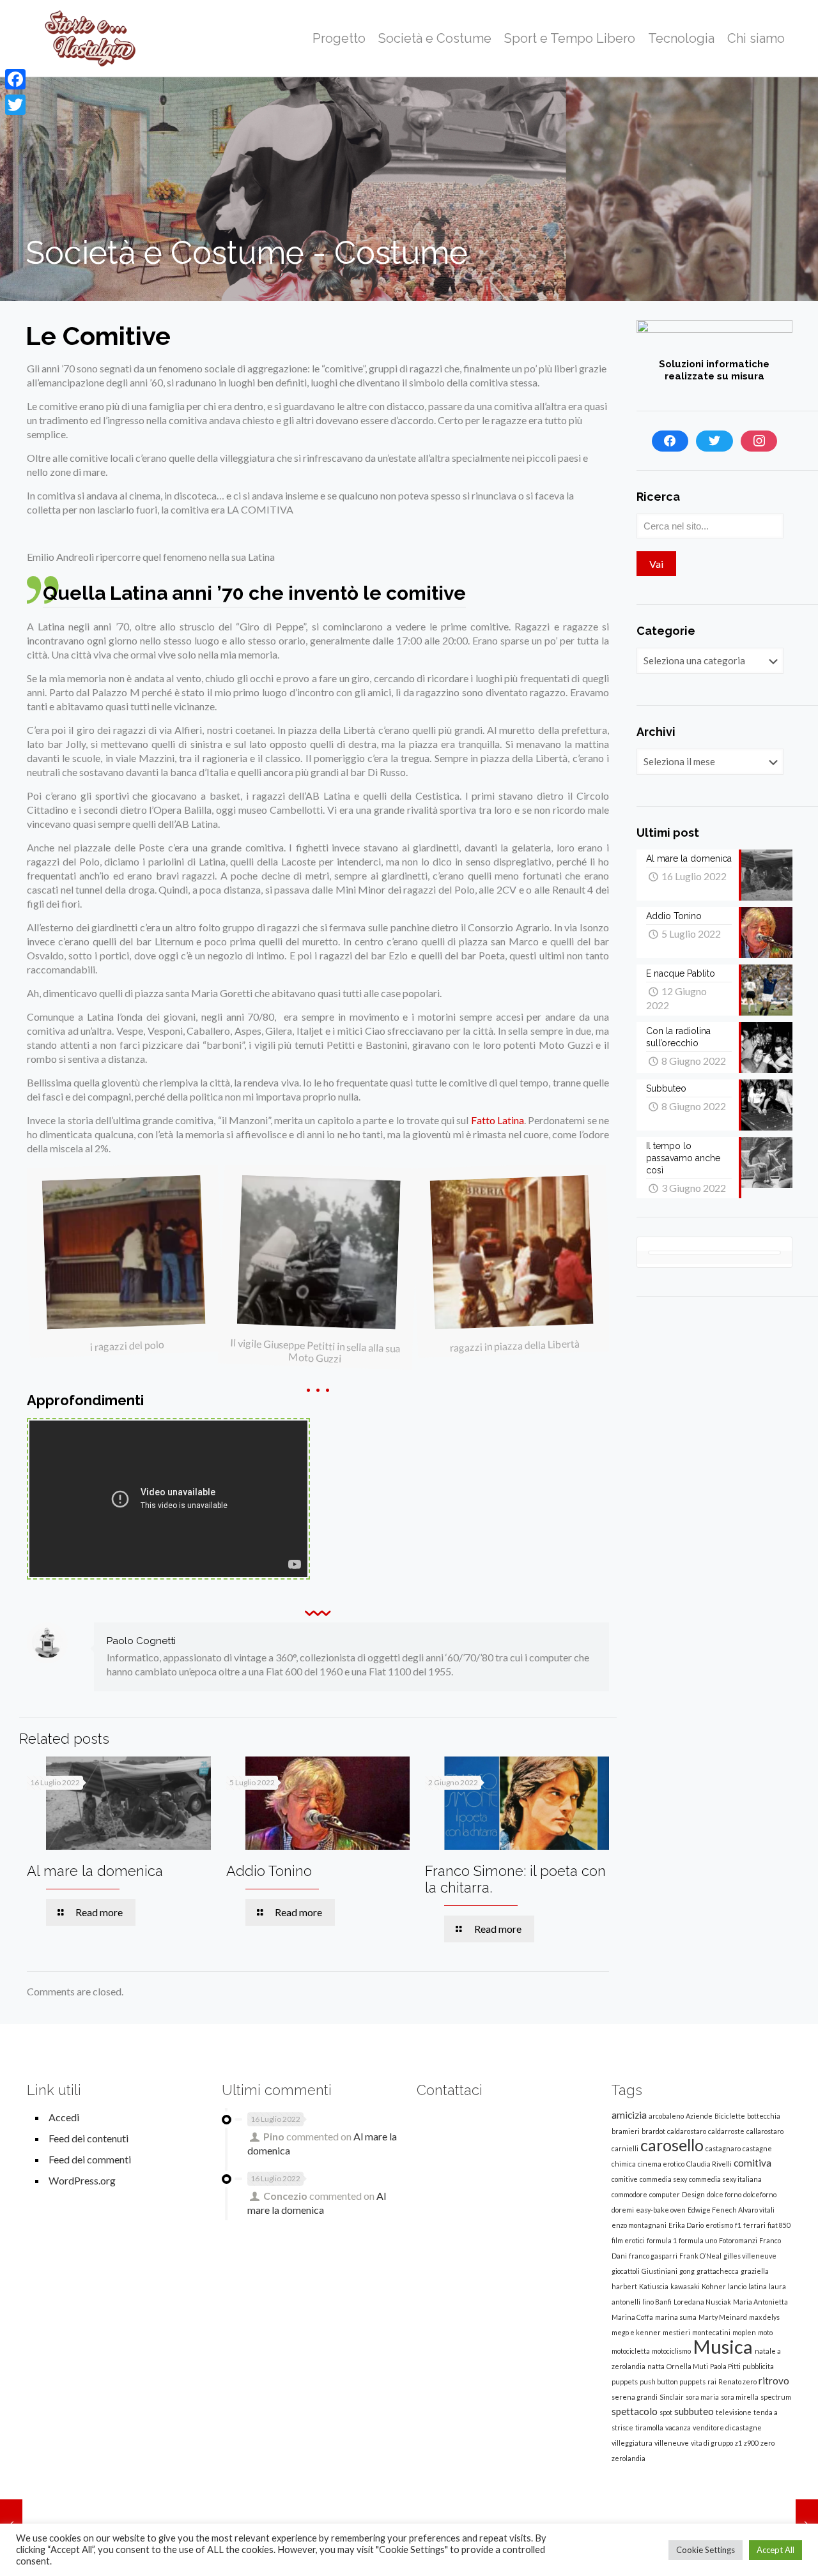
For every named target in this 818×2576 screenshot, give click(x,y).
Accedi (64, 2117)
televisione (734, 2412)
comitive (625, 2179)
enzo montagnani (639, 2225)
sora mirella (740, 2397)
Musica (723, 2346)
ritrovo (774, 2381)
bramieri (626, 2131)
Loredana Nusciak (702, 2302)
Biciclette (730, 2116)
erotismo (719, 2225)
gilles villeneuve (750, 2256)
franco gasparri (653, 2256)
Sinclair (672, 2397)
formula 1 (662, 2240)
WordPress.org (82, 2180)
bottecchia (764, 2116)
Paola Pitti (725, 2366)
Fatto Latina (498, 1120)
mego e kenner (636, 2332)
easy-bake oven (661, 2210)
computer (665, 2194)
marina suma (676, 2317)
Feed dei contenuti (89, 2138)
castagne (757, 2148)
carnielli (625, 2148)
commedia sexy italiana (725, 2179)
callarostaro (765, 2131)
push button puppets (673, 2382)
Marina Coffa (632, 2317)
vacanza (678, 2427)
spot (666, 2412)
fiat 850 (779, 2225)
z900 (751, 2443)
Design (693, 2194)
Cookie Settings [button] (706, 2550)
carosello (672, 2145)
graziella (755, 2271)
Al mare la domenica (95, 1871)
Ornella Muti (687, 2366)
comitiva (752, 2163)
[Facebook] (670, 441)
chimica (624, 2164)
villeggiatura (632, 2443)
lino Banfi (657, 2302)
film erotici (628, 2240)
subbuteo (694, 2411)
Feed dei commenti (90, 2159)
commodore (629, 2194)
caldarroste (726, 2131)
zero (768, 2443)
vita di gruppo (712, 2443)
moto (765, 2332)
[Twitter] (714, 441)
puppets (625, 2382)
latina (758, 2286)
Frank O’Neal (700, 2256)
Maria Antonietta (760, 2302)
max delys (764, 2317)
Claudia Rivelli (709, 2164)
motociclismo (671, 2351)
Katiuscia (654, 2286)
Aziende (699, 2116)
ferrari (754, 2225)
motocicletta (631, 2351)
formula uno (698, 2240)
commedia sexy (663, 2179)
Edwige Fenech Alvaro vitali (731, 2210)
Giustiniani (660, 2271)
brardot (653, 2131)
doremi (623, 2210)
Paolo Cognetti (141, 1641)
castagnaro (723, 2148)
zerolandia (629, 2458)
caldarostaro (687, 2131)
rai (712, 2382)
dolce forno (724, 2194)
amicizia (629, 2115)
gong (687, 2271)
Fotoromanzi (738, 2240)
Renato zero (737, 2382)
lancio (737, 2286)
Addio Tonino (269, 1871)
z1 (738, 2443)
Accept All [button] (776, 2550)
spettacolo (635, 2411)
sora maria (702, 2397)
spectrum (776, 2397)
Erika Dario (686, 2225)
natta (656, 2366)
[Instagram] (759, 441)
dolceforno (760, 2194)
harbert (624, 2286)
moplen (744, 2332)
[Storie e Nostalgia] (91, 38)
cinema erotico (661, 2164)
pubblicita (758, 2366)
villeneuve (672, 2443)
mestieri (676, 2332)
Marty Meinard (723, 2317)
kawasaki (685, 2286)
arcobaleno (666, 2116)
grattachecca (718, 2271)
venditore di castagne (727, 2427)
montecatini (711, 2332)
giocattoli (626, 2271)
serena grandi (635, 2397)
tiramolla (649, 2427)
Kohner (714, 2286)
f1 (738, 2225)
